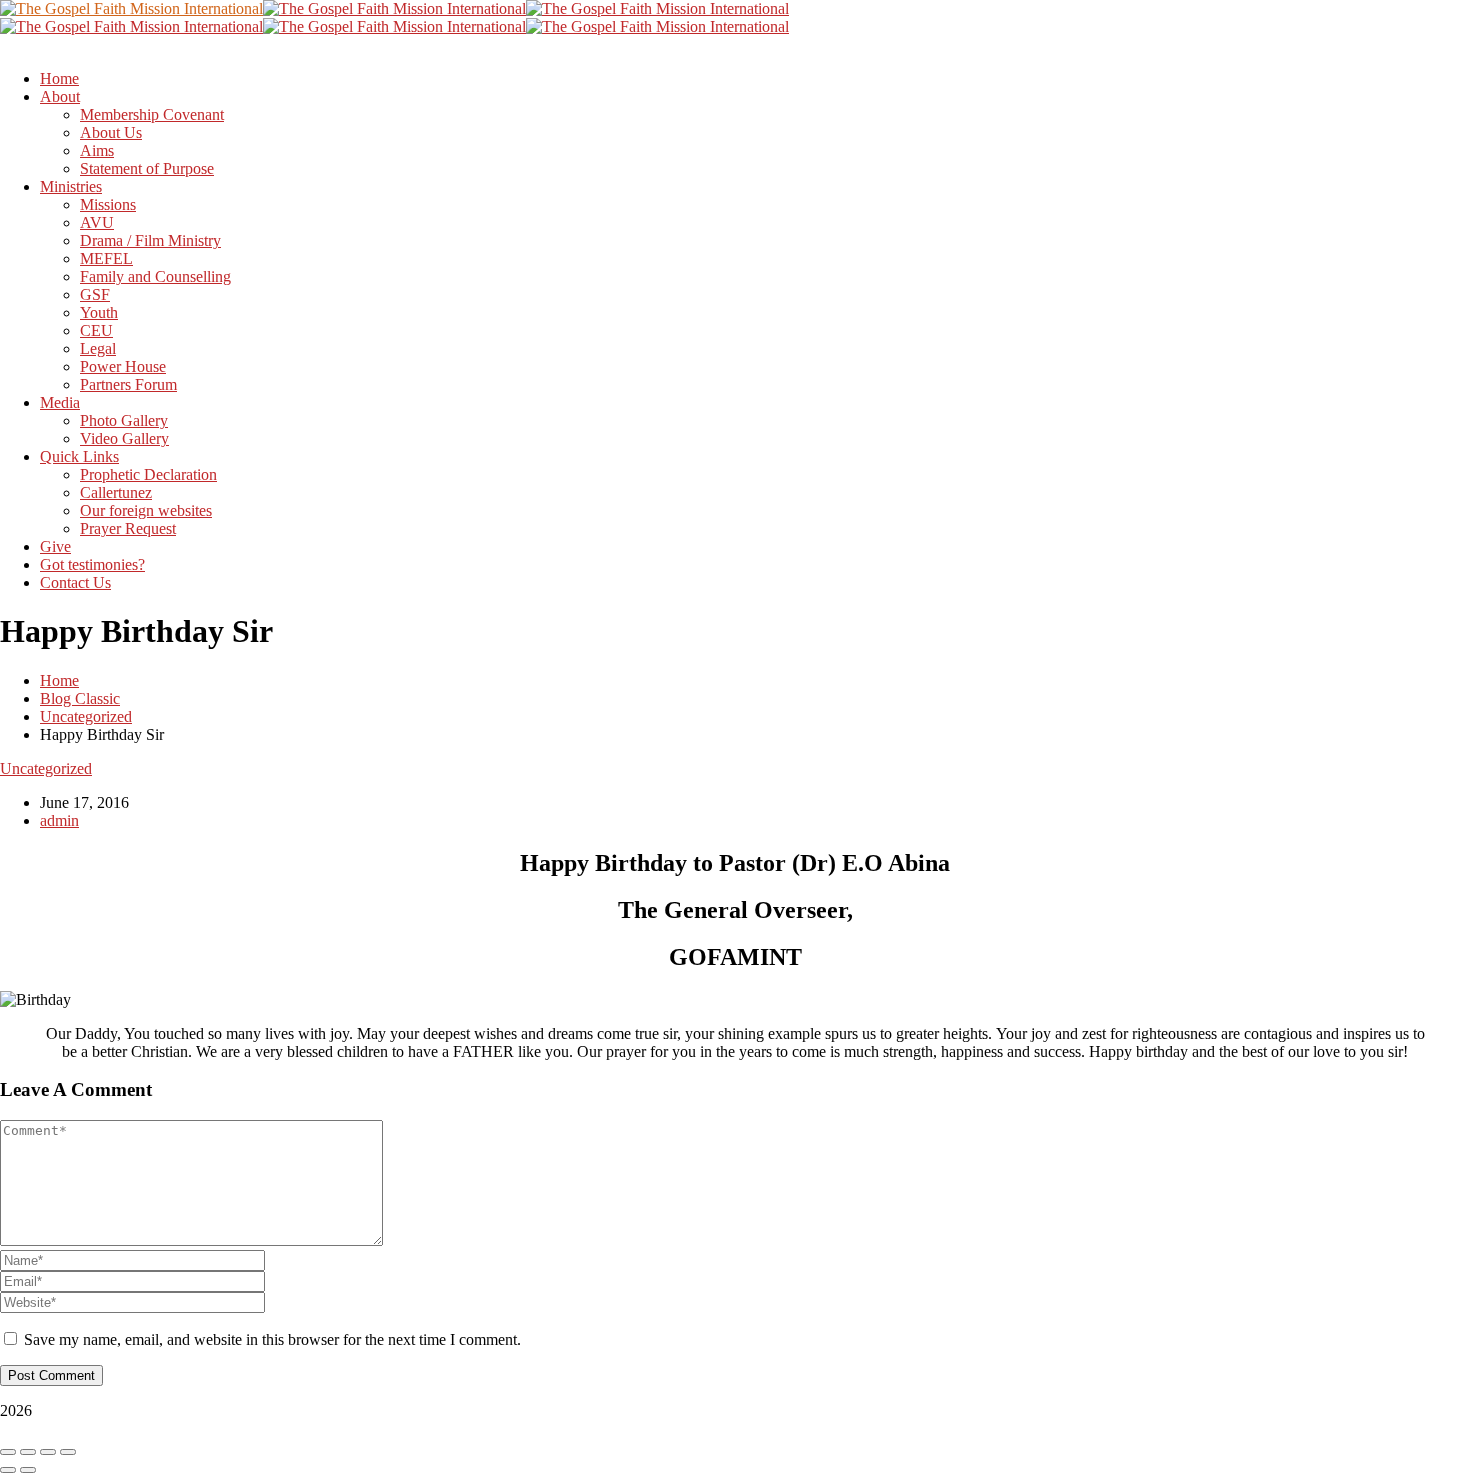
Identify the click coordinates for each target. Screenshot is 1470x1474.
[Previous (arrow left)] (8, 1470)
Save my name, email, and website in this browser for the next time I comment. (272, 1339)
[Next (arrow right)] (28, 1470)
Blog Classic (80, 698)
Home (59, 680)
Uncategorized (86, 716)
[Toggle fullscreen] (28, 1452)
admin (59, 820)
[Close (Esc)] (68, 1452)
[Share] (48, 1452)
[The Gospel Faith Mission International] (131, 8)
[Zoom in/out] (8, 1452)
